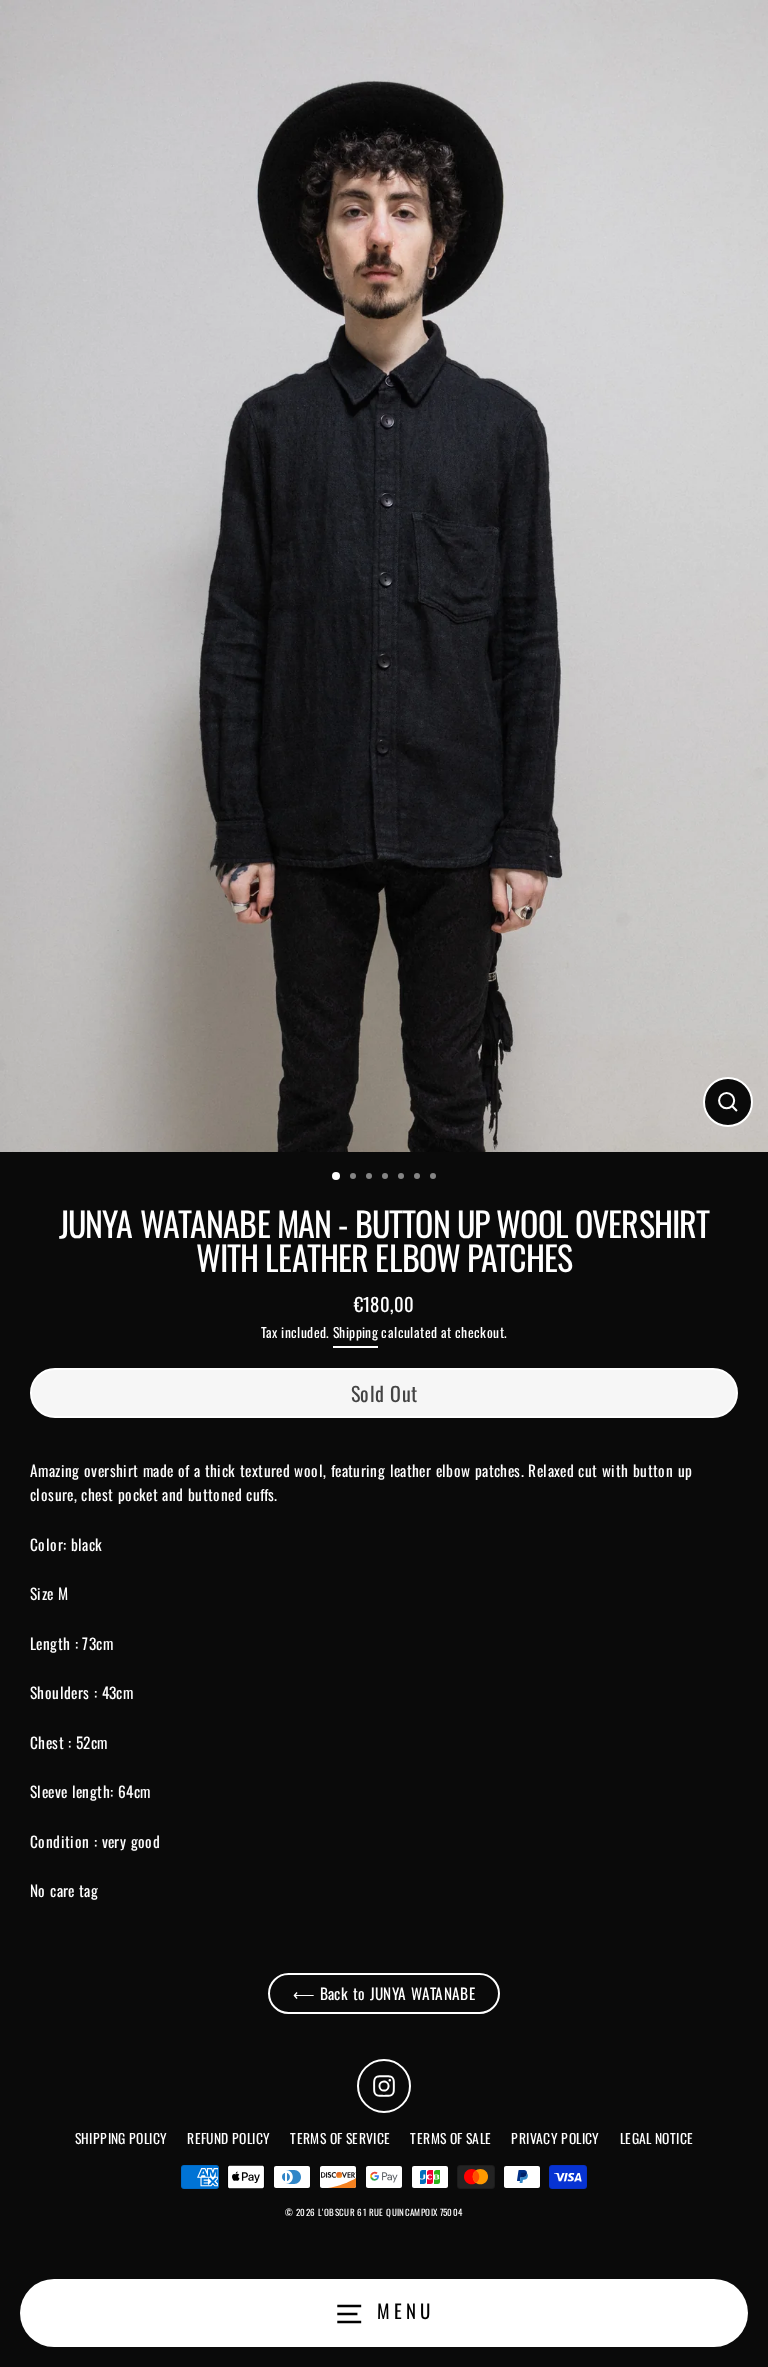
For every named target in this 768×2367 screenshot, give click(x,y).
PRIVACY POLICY (555, 2138)
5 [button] (403, 1178)
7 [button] (435, 1178)
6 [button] (419, 1178)
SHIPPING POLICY (121, 2138)
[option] (384, 576)
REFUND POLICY (228, 2138)
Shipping (355, 1332)
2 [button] (355, 1178)
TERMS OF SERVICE (340, 2138)
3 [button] (371, 1178)
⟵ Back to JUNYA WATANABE (384, 1993)
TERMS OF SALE (450, 2138)
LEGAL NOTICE (657, 2138)
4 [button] (387, 1178)
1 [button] (337, 1177)
